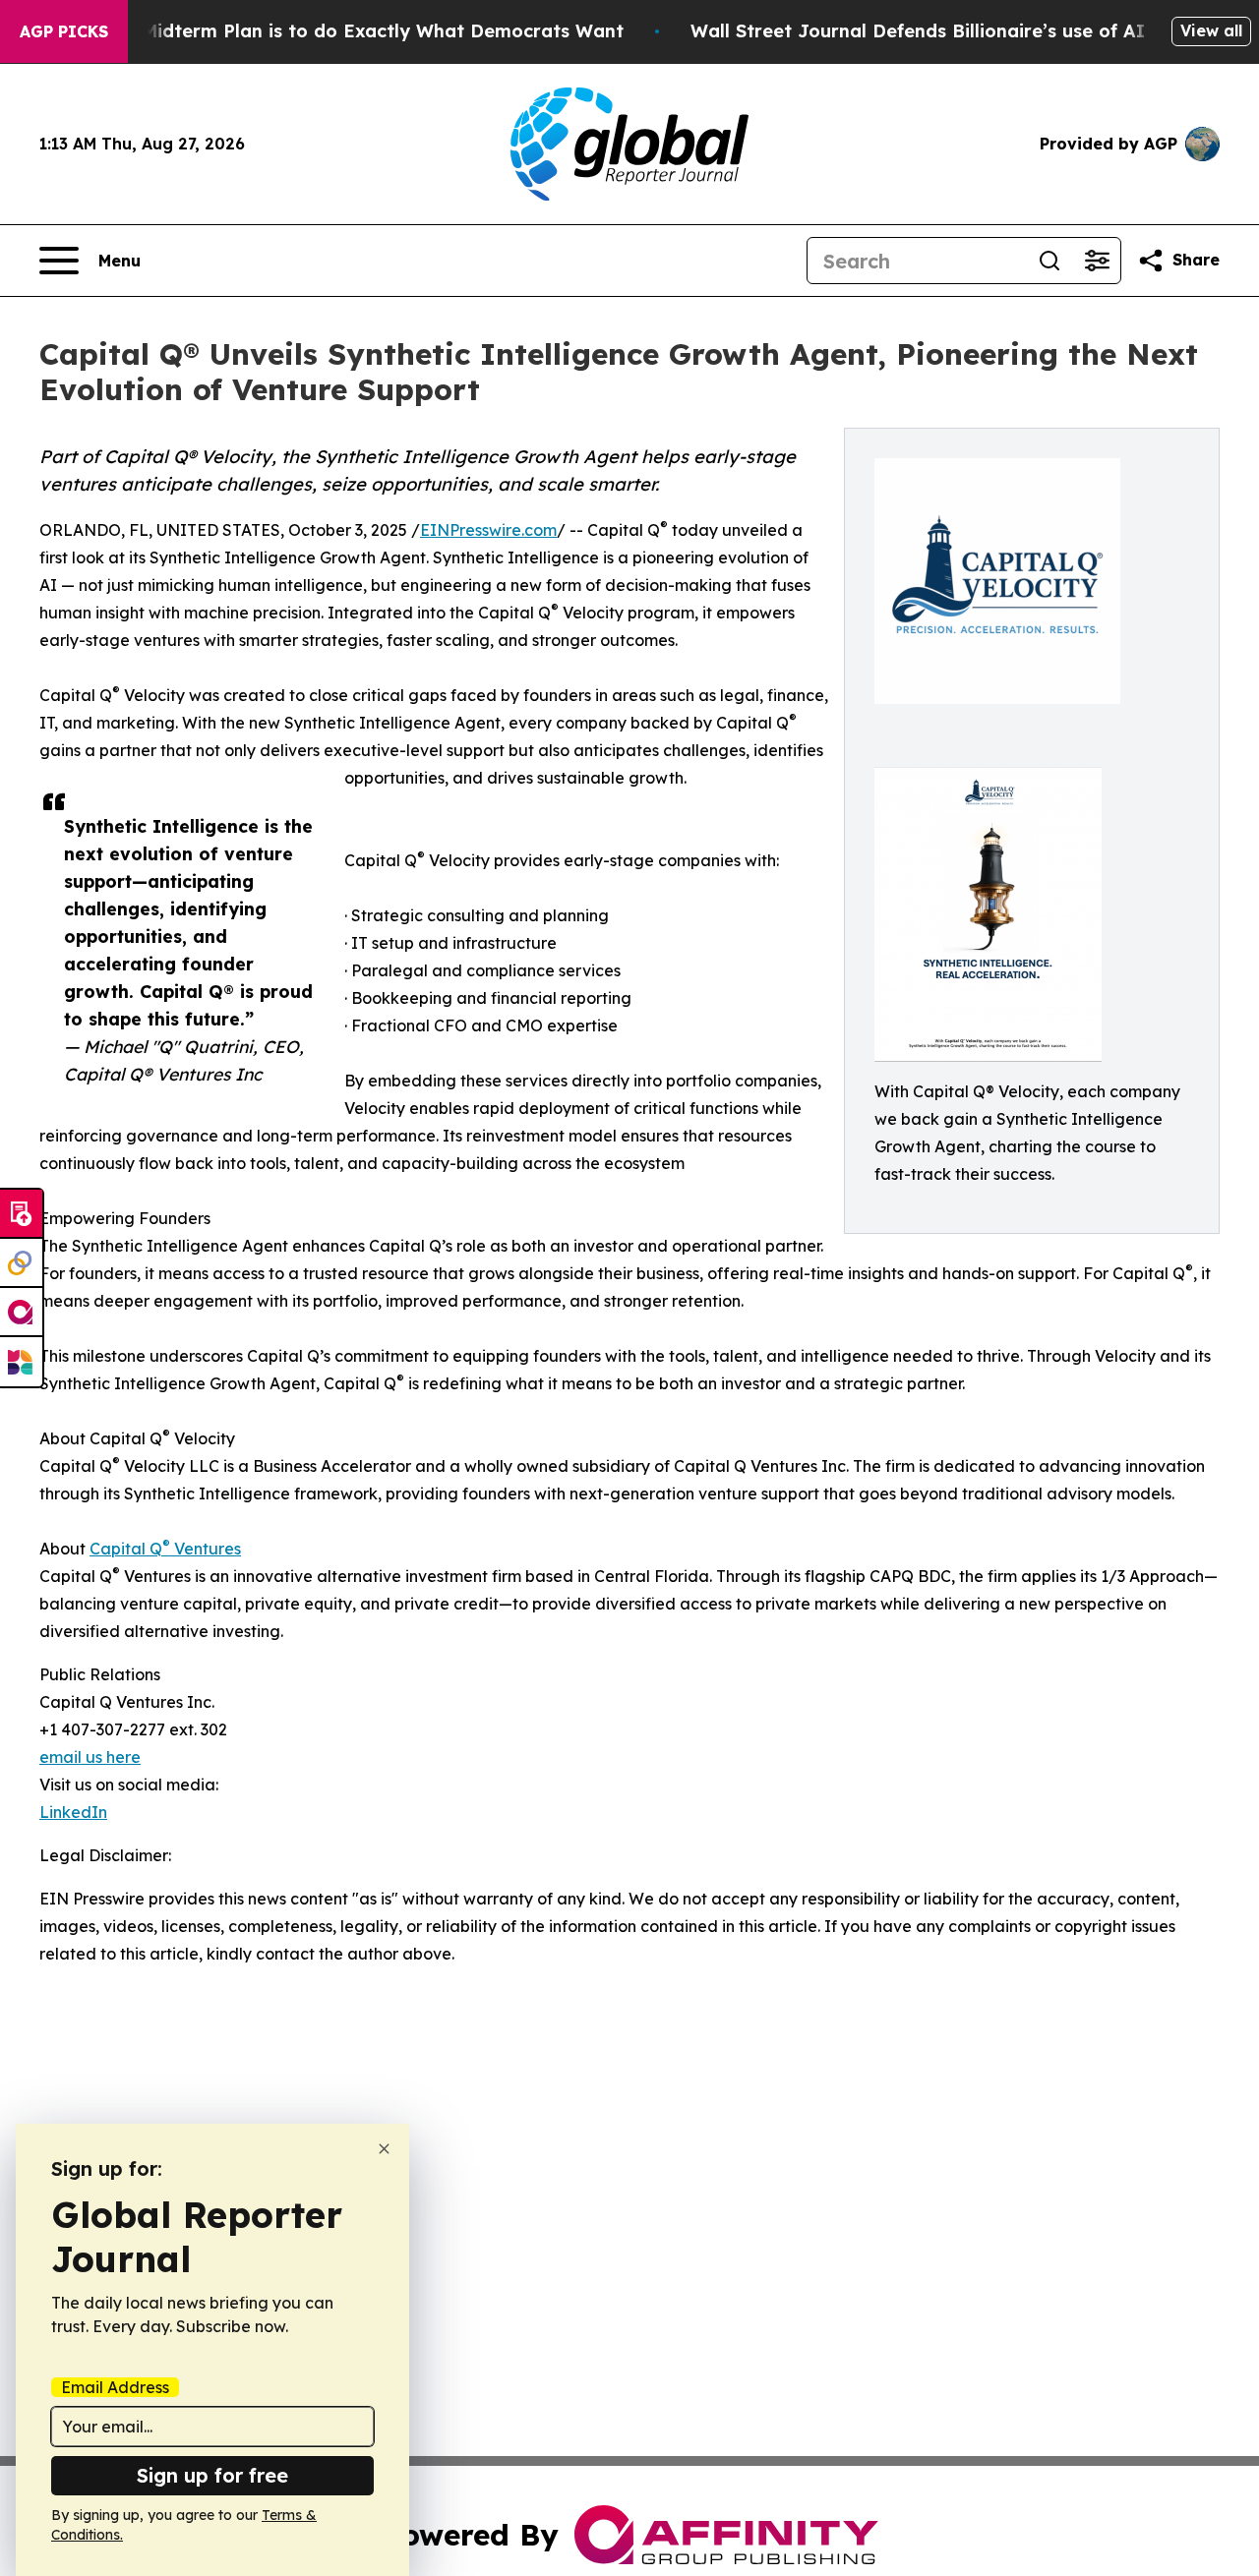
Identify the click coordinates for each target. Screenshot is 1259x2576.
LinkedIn (73, 1812)
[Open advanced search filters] (1097, 261)
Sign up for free (212, 2475)
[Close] (384, 2149)
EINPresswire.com (488, 530)
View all (1211, 30)
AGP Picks (64, 31)
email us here (90, 1757)
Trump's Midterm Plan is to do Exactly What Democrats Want (344, 31)
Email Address (115, 2387)
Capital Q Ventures (165, 1549)
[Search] (1049, 261)
